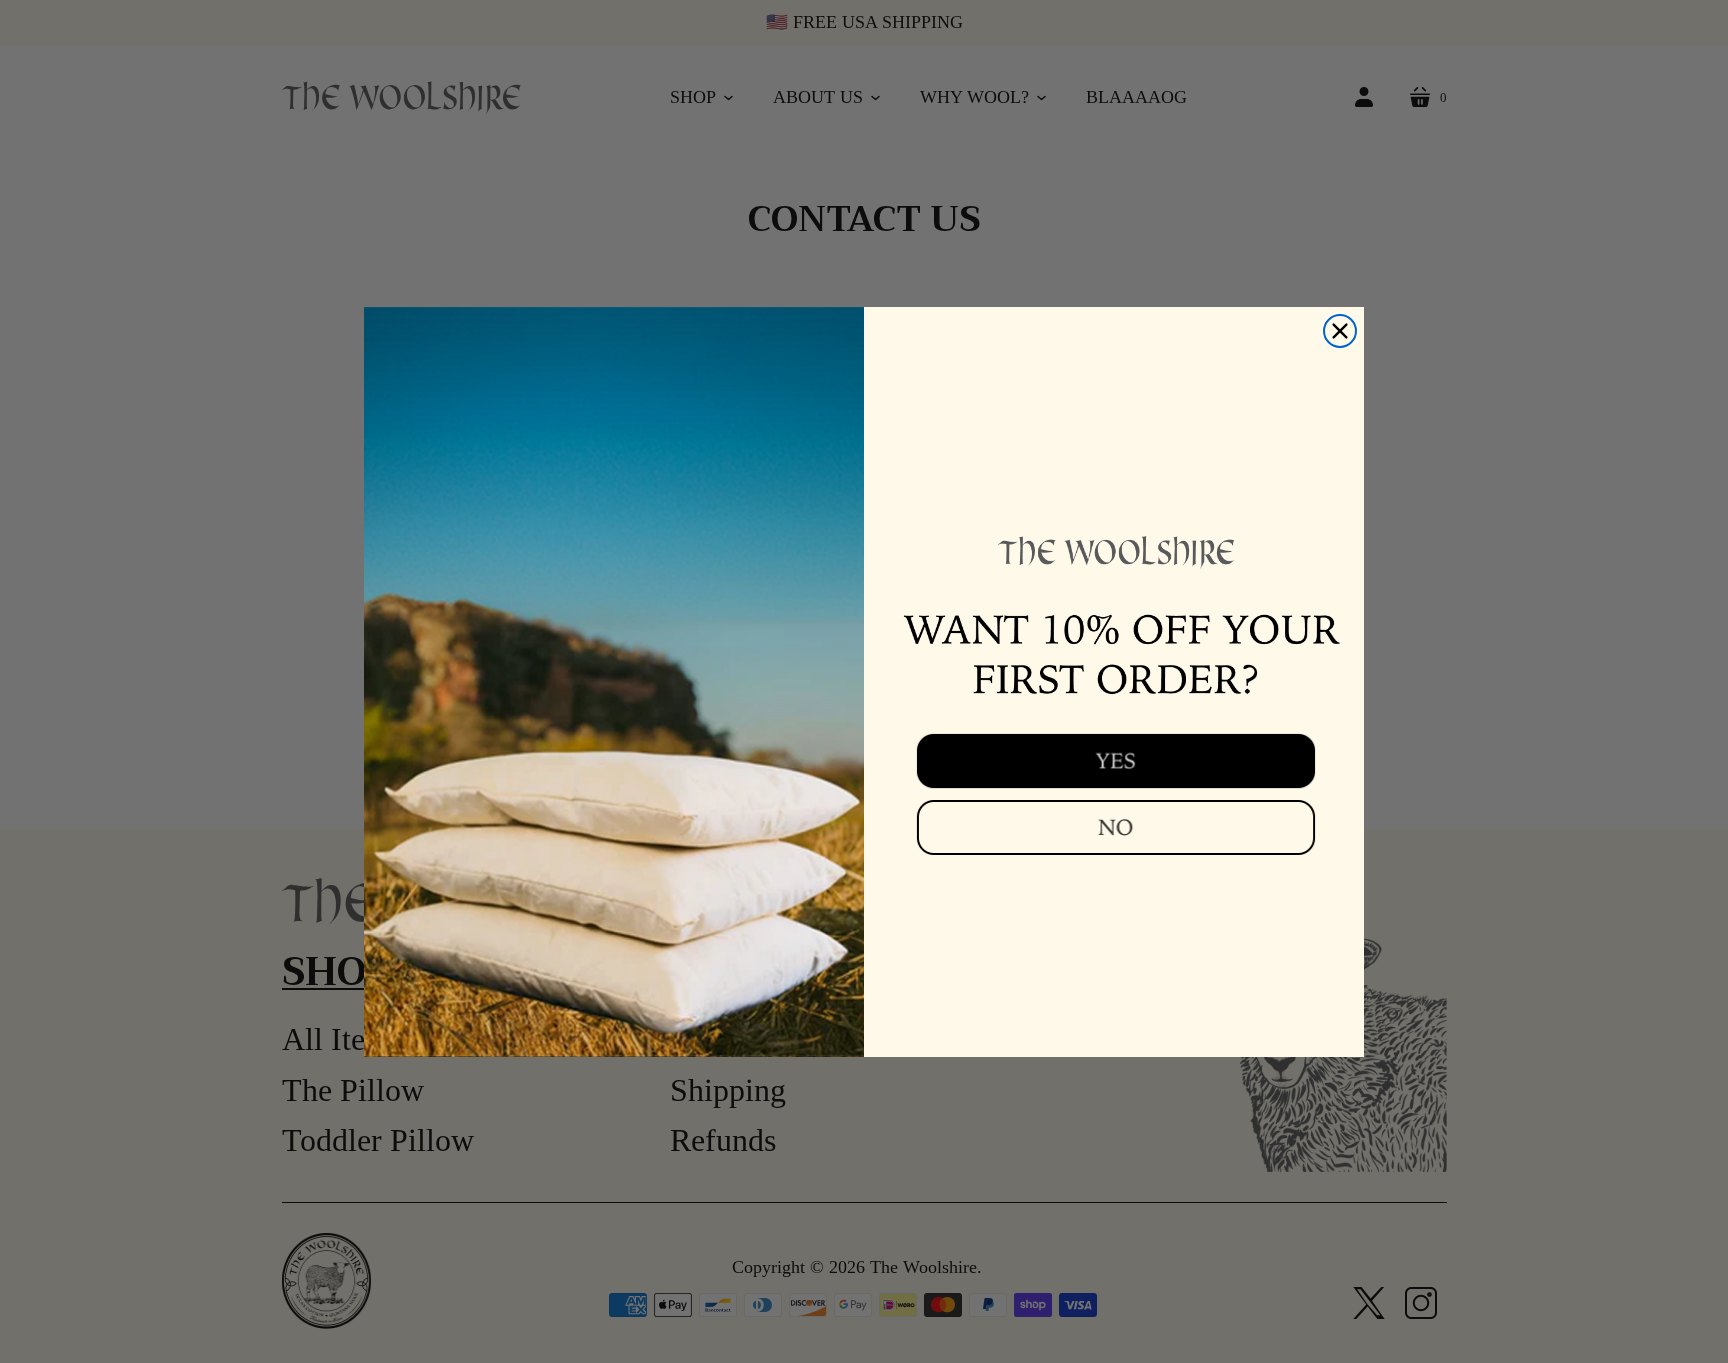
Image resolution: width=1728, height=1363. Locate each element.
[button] (1114, 760)
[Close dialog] (1340, 331)
